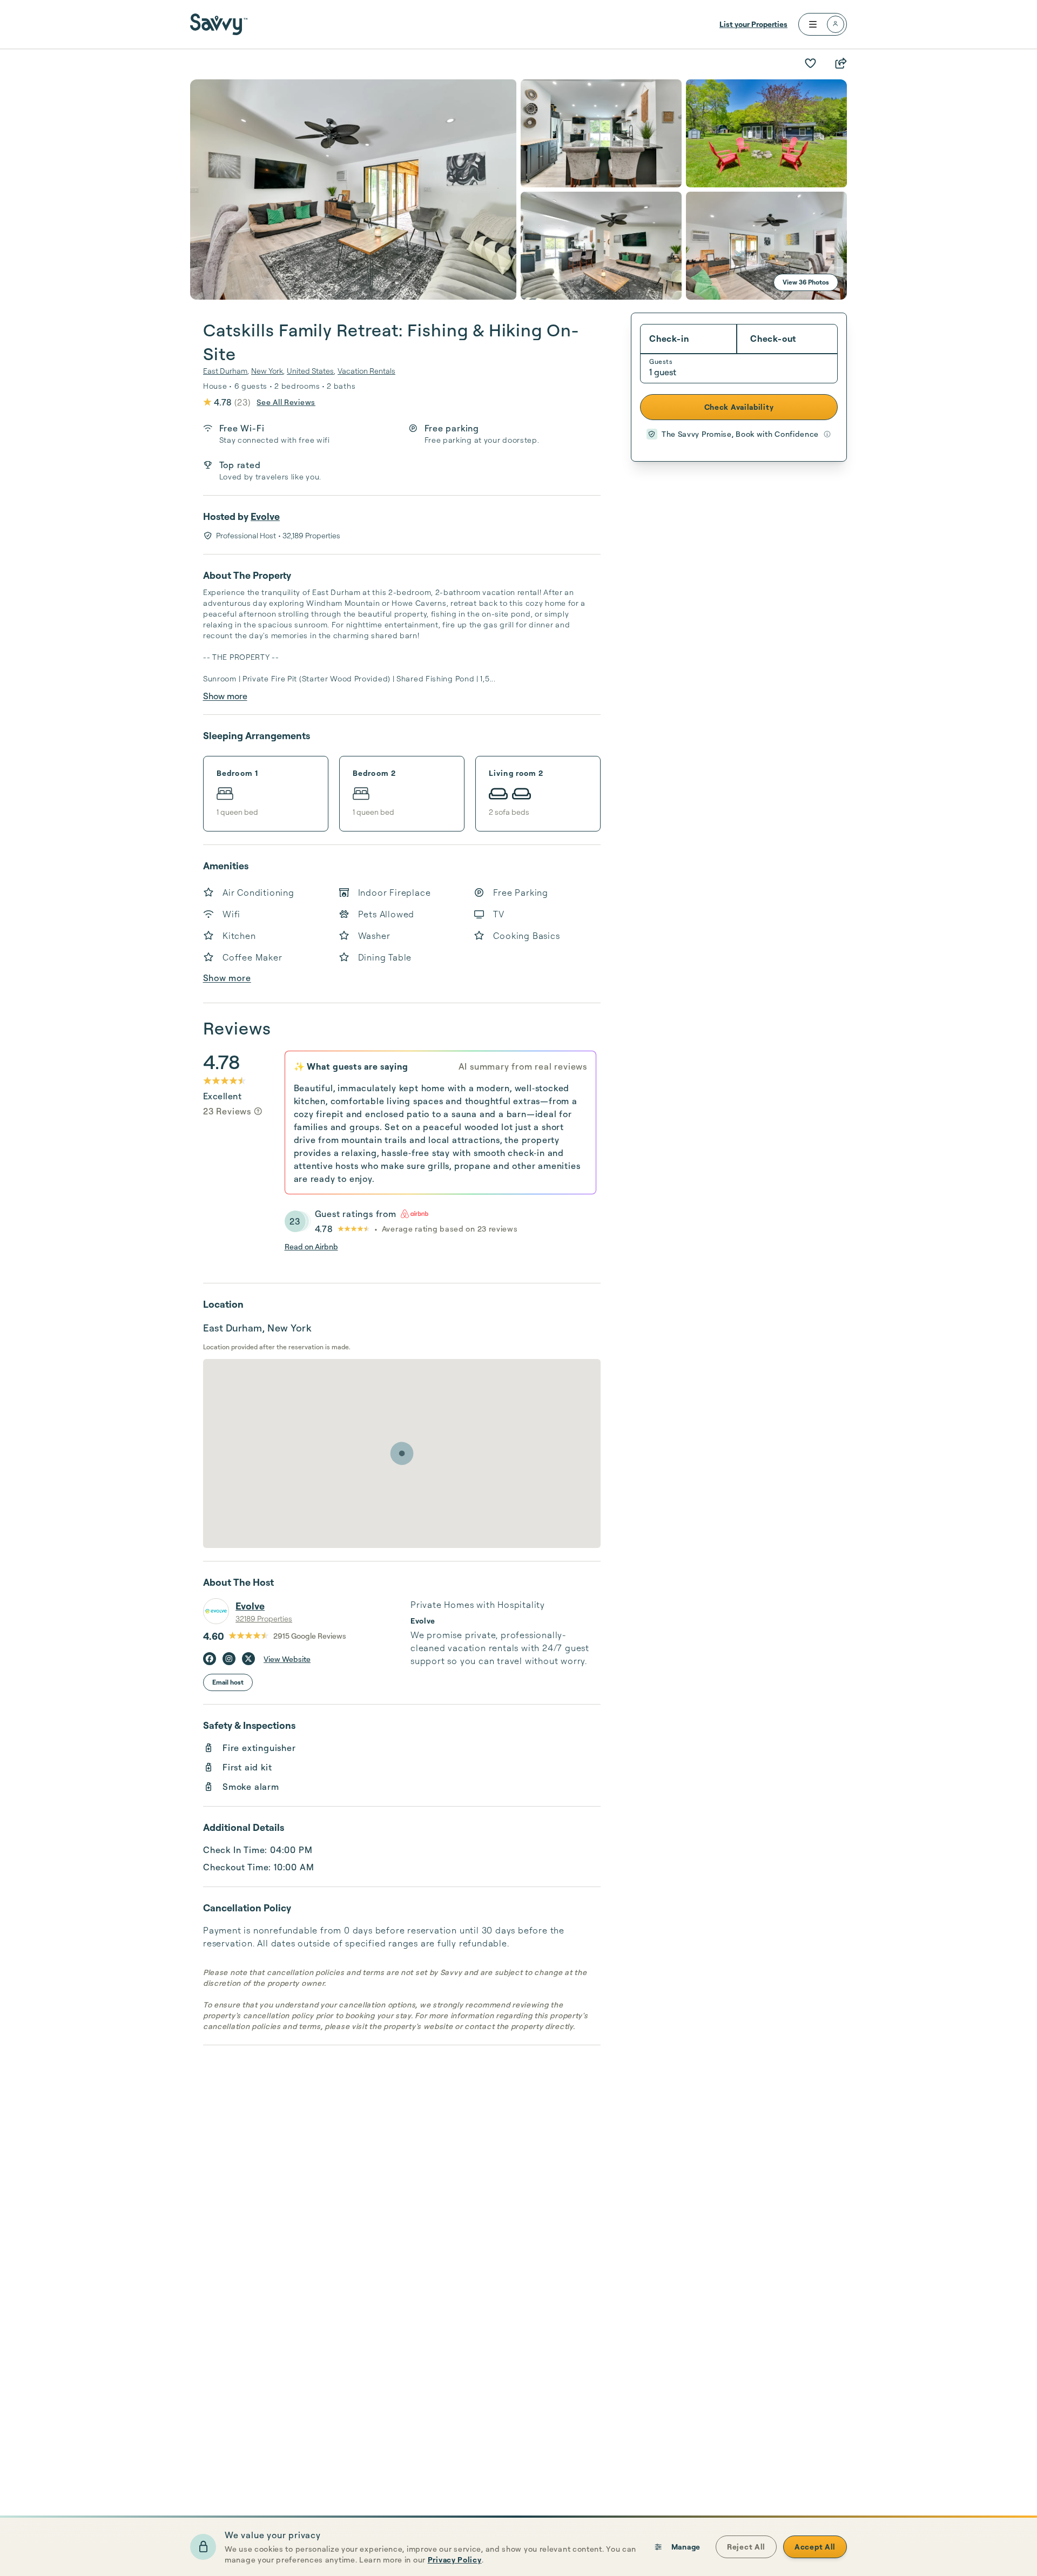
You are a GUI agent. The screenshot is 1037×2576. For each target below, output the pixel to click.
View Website (287, 1659)
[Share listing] (840, 63)
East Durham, (226, 371)
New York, (268, 371)
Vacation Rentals (366, 371)
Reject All (746, 2547)
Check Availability (739, 407)
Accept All (815, 2547)
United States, (311, 371)
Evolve (265, 516)
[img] (258, 1111)
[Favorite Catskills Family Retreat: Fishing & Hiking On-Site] (810, 63)
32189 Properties (264, 1618)
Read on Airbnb (311, 1246)
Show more (225, 696)
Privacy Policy (455, 2560)
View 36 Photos (806, 282)
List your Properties (753, 24)
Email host (228, 1682)
